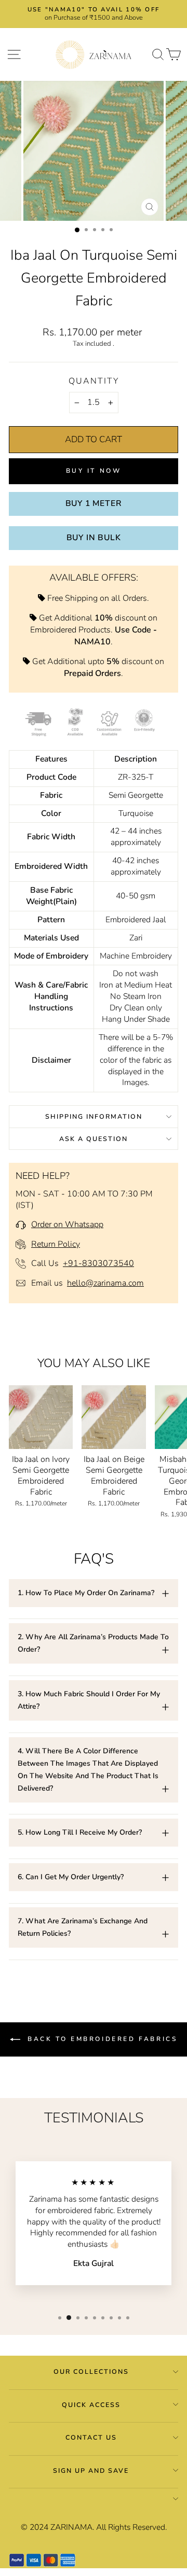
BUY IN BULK (94, 538)
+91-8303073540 (98, 1263)
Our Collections (91, 2371)
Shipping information (94, 1116)
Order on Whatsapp (67, 1224)
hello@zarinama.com (105, 1283)
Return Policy (56, 1244)
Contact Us (91, 2437)
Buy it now (94, 471)
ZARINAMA (71, 2527)
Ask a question (94, 1139)
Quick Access (91, 2405)
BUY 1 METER (94, 503)
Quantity (94, 381)
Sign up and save (91, 2471)
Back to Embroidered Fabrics (101, 2039)
